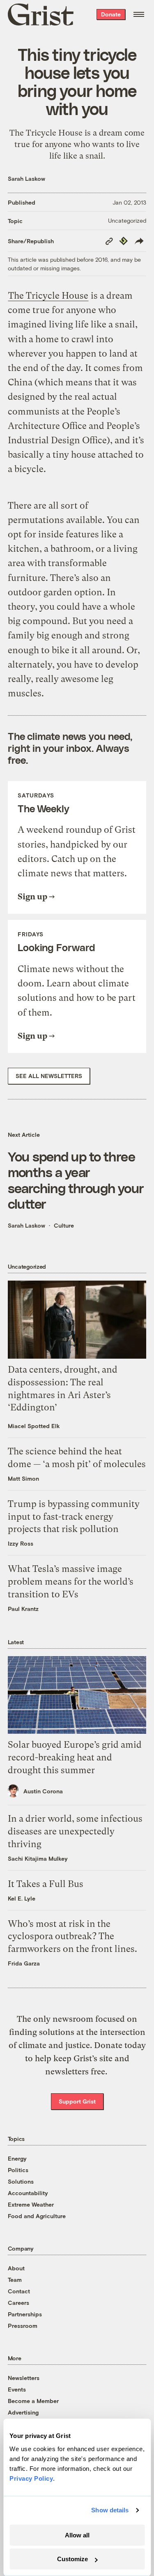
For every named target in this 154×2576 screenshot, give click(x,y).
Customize (72, 2559)
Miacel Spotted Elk (34, 1426)
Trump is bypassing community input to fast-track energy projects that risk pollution (74, 1517)
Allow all (77, 2535)
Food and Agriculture (37, 2216)
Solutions (21, 2181)
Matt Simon (23, 1478)
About (16, 2268)
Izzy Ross (21, 1543)
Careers (18, 2303)
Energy (17, 2158)
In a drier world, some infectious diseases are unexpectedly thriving (75, 1831)
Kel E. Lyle (22, 1898)
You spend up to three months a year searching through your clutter (76, 1180)
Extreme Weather (31, 2204)
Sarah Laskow (26, 179)
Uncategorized (127, 220)
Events (17, 2389)
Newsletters (24, 2378)
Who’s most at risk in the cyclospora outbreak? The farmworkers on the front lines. (72, 1937)
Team (15, 2280)
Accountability (28, 2193)
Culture (64, 1225)
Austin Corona (43, 1791)
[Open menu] (139, 14)
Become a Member (33, 2401)
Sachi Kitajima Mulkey (38, 1858)
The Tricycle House (48, 296)
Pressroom (23, 2326)
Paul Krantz (23, 1609)
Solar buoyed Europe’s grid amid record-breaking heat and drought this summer (75, 1757)
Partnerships (25, 2314)
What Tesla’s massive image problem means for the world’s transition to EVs (71, 1582)
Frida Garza (24, 1963)
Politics (18, 2170)
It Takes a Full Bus (46, 1884)
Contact (19, 2291)
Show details (110, 2510)
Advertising (23, 2412)
